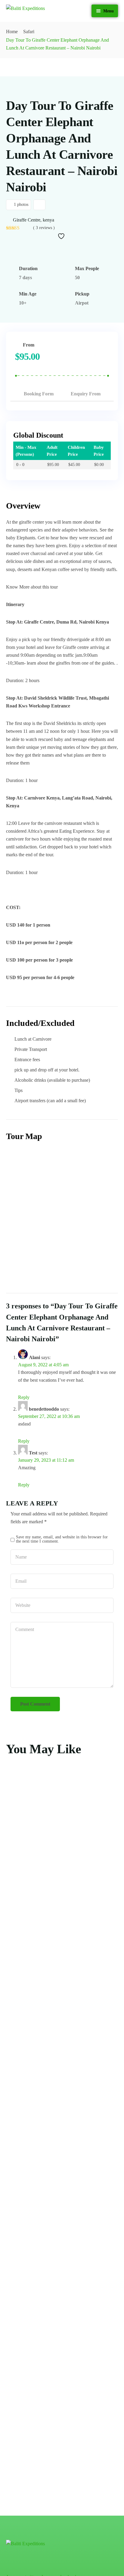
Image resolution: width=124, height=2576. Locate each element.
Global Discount (38, 435)
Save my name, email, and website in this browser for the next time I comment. (62, 1539)
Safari (29, 32)
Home (12, 32)
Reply (24, 1397)
